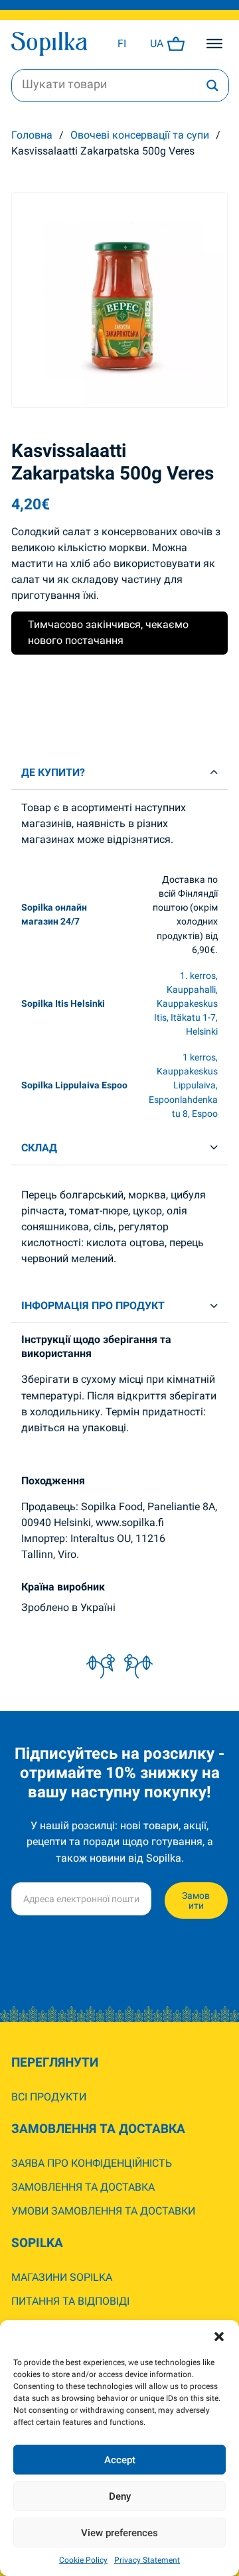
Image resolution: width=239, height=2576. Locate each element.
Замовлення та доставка (83, 2187)
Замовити (196, 1900)
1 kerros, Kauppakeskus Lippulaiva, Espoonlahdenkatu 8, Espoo (183, 1085)
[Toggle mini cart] (176, 44)
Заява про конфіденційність (92, 2163)
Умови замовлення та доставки (103, 2211)
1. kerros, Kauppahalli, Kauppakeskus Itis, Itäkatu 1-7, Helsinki (186, 1003)
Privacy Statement (147, 2560)
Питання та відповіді (70, 2301)
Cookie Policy (83, 2560)
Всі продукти (49, 2097)
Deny (120, 2496)
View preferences (119, 2533)
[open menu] (214, 44)
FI (122, 43)
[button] (219, 2337)
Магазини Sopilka (62, 2277)
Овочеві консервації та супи (140, 135)
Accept (120, 2460)
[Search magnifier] (212, 86)
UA (157, 43)
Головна (32, 135)
